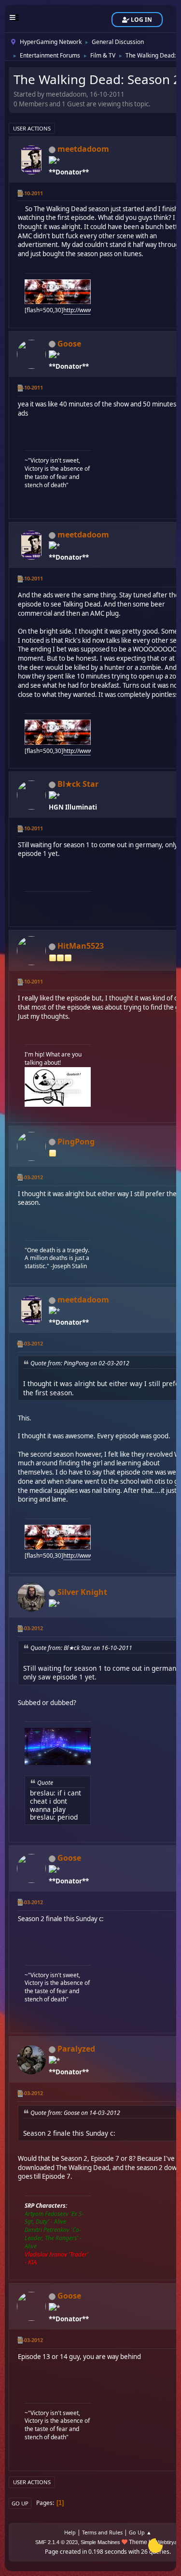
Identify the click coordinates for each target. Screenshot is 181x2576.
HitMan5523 (81, 946)
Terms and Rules (102, 2532)
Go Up (20, 2503)
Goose (69, 344)
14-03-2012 (30, 1628)
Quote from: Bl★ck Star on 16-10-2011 (81, 1648)
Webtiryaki (169, 2542)
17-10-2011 (30, 981)
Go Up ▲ (140, 2532)
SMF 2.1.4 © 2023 (56, 2542)
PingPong (76, 1142)
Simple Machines (100, 2542)
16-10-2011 (30, 193)
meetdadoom (83, 149)
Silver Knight (82, 1592)
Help (70, 2532)
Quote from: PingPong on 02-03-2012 (80, 1363)
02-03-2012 (30, 1177)
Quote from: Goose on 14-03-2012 (75, 2113)
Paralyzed (76, 2049)
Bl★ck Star (78, 784)
